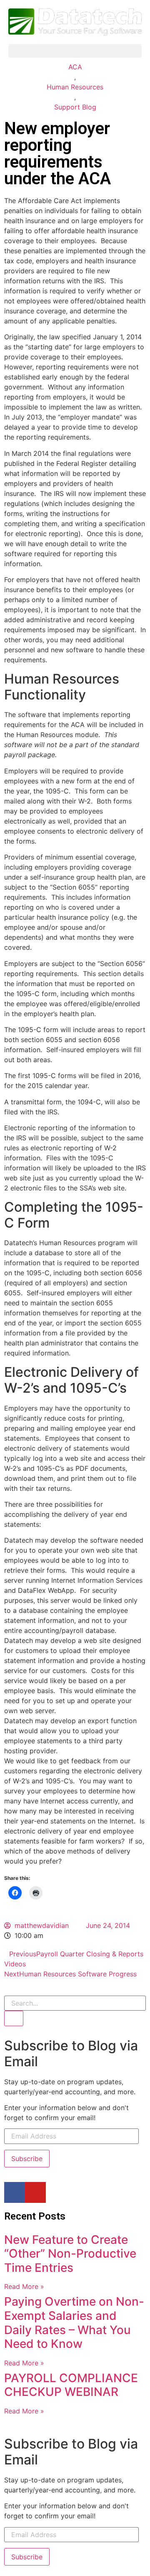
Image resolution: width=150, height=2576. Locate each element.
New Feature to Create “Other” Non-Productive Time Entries (70, 2254)
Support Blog (75, 107)
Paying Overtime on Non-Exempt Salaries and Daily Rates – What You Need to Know (74, 2323)
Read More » (24, 2286)
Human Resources (75, 87)
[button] (75, 51)
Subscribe (27, 2159)
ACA (75, 67)
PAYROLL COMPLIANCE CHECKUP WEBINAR (71, 2385)
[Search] (14, 2018)
